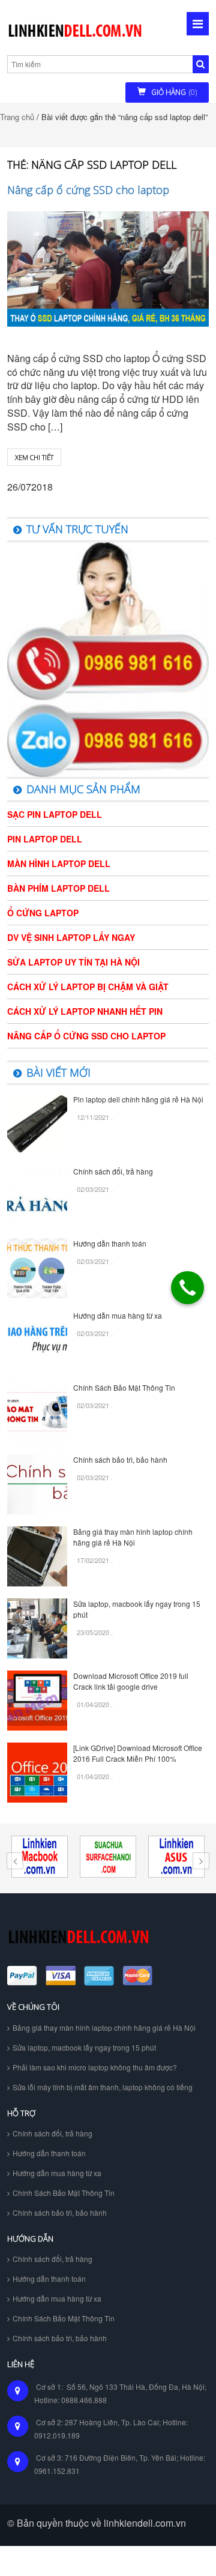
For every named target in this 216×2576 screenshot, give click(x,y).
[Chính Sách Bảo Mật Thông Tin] (37, 1411)
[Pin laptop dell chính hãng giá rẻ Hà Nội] (37, 1123)
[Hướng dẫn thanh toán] (37, 1267)
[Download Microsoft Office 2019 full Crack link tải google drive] (37, 1700)
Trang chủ (17, 117)
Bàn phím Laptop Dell (58, 888)
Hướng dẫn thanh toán (110, 1243)
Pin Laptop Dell (45, 839)
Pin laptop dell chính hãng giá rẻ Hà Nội (138, 1099)
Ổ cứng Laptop (43, 913)
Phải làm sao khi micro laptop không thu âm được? (95, 2067)
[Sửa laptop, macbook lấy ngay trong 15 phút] (37, 1628)
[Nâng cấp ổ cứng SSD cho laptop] (108, 269)
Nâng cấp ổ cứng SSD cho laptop (88, 190)
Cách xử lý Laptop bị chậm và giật (88, 987)
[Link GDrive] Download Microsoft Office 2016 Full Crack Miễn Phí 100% (138, 1753)
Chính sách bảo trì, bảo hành (120, 1459)
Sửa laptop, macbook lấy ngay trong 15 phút (84, 2047)
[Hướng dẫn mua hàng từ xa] (37, 1339)
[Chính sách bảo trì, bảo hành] (37, 1483)
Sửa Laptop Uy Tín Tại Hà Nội (73, 962)
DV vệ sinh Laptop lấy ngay (71, 937)
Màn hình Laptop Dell (59, 863)
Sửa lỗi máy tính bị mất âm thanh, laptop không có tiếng (103, 2087)
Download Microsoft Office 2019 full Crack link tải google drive (131, 1681)
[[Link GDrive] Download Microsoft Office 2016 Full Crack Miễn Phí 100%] (37, 1772)
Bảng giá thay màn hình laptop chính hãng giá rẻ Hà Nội (133, 1537)
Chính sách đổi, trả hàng (113, 1171)
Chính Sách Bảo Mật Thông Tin (124, 1387)
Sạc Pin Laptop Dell (55, 814)
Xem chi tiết (34, 457)
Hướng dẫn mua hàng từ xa (118, 1315)
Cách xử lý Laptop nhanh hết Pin (85, 1011)
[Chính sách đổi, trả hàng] (37, 1195)
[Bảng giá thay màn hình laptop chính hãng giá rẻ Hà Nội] (37, 1556)
